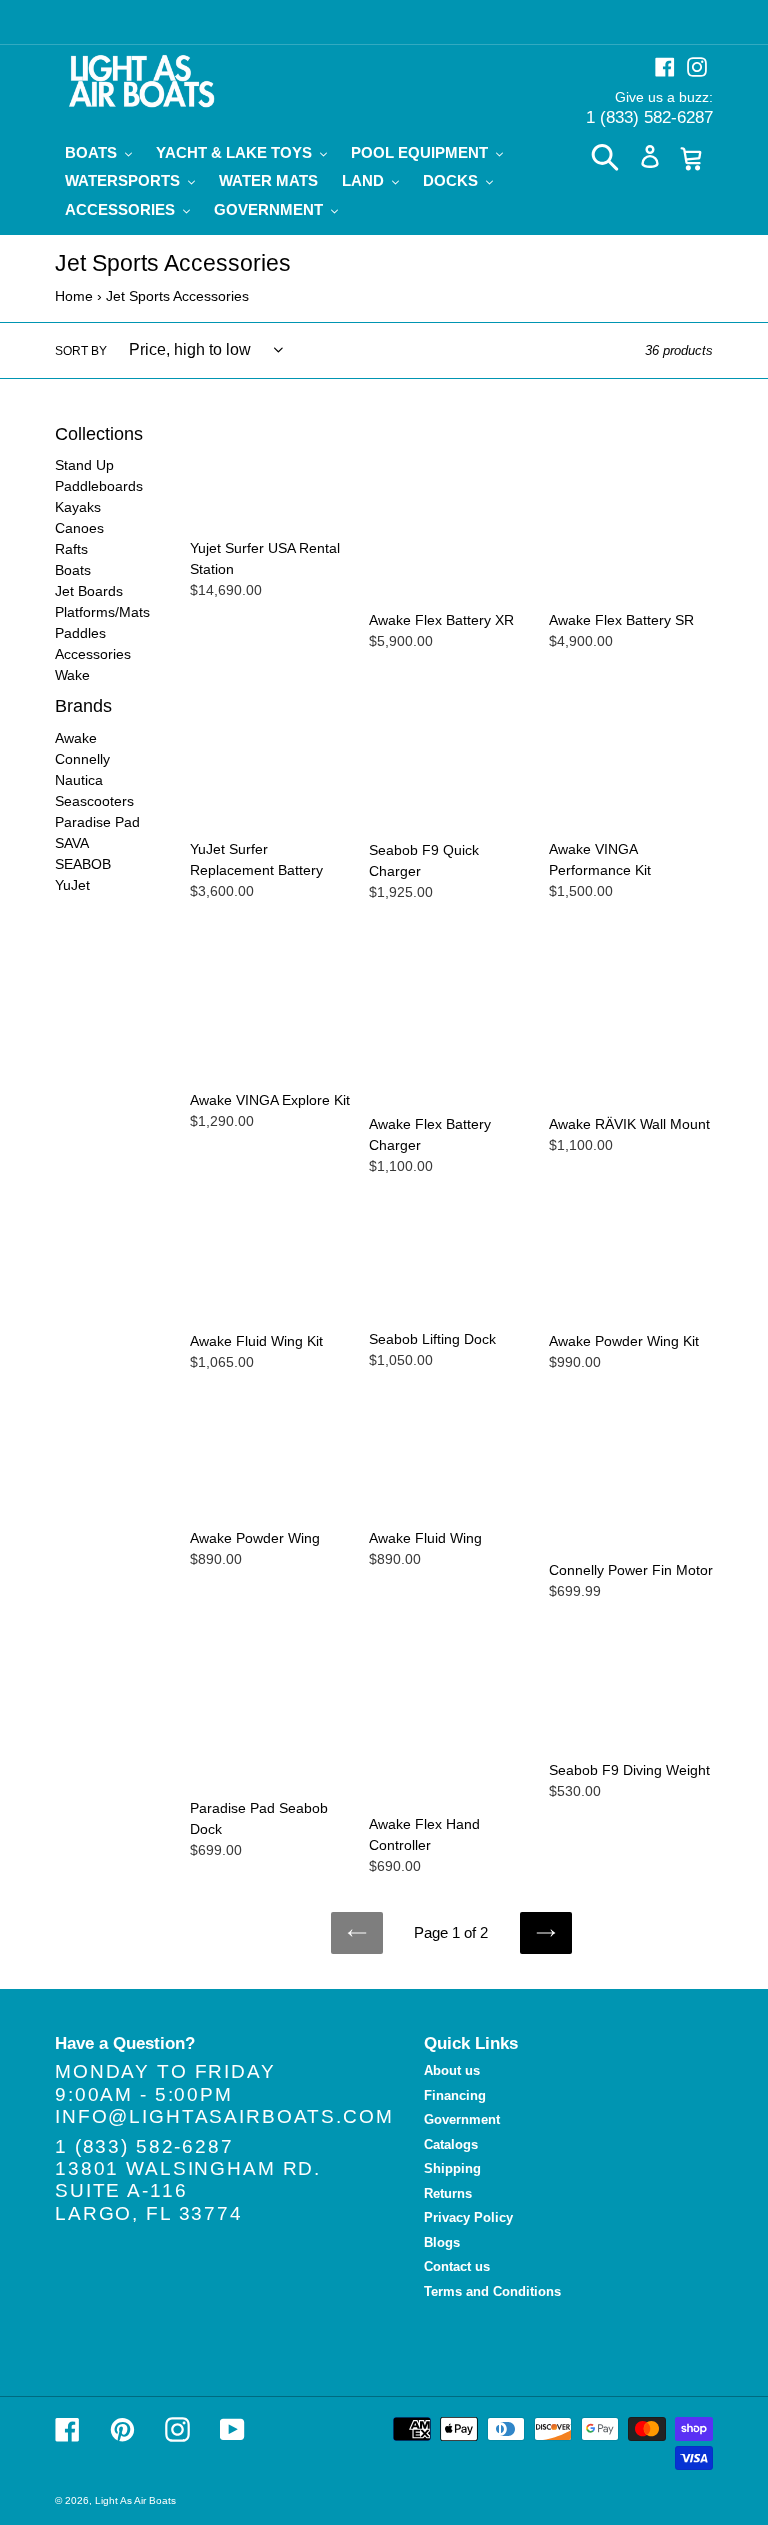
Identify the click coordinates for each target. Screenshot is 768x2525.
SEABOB (83, 864)
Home (74, 296)
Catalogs (451, 2144)
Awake (76, 738)
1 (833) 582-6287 (649, 117)
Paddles (80, 633)
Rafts (71, 549)
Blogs (442, 2242)
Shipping (452, 2168)
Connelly (82, 759)
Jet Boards (89, 591)
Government (462, 2119)
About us (452, 2070)
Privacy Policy (468, 2217)
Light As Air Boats (135, 2500)
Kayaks (78, 507)
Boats (73, 570)
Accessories (93, 654)
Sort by (81, 351)
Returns (448, 2193)
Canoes (79, 528)
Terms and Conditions (492, 2291)
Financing (455, 2095)
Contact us (457, 2266)
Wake (72, 675)
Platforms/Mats (102, 612)
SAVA (72, 843)
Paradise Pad (97, 822)
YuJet (72, 885)
